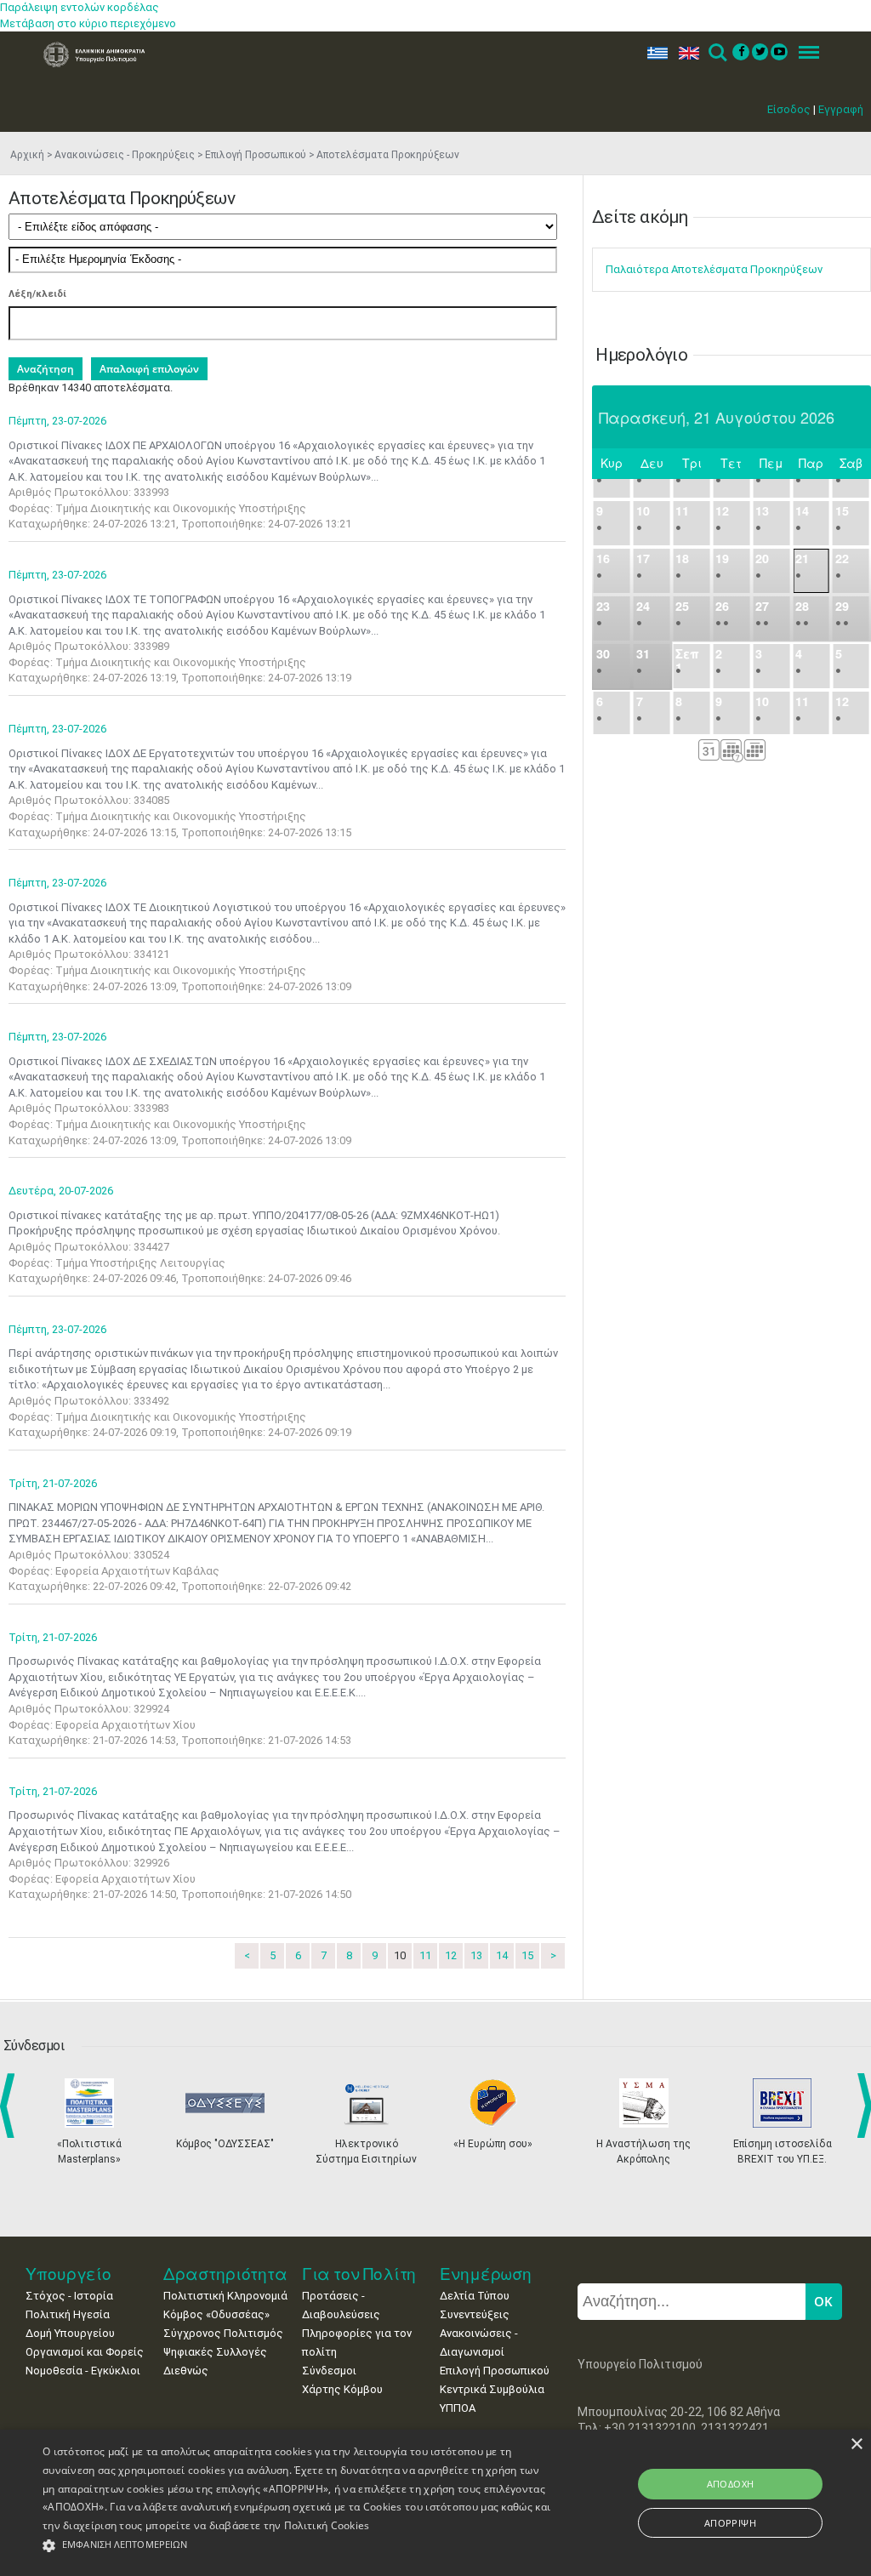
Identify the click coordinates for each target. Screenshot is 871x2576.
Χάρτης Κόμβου (342, 2389)
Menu (804, 53)
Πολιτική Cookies (327, 2525)
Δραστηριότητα (225, 2274)
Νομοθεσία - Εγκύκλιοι (83, 2371)
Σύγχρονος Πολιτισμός (223, 2333)
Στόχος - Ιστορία (69, 2296)
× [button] (856, 2445)
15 (527, 1955)
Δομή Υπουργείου (70, 2333)
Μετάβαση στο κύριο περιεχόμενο (88, 23)
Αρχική (27, 155)
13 (476, 1955)
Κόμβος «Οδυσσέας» (216, 2314)
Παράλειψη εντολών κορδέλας (80, 7)
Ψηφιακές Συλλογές (215, 2352)
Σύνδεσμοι (329, 2371)
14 (502, 1955)
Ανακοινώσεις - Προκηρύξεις (125, 155)
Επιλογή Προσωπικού (256, 155)
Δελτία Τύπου (475, 2296)
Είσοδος (789, 109)
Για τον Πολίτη (359, 2274)
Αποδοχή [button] (731, 2484)
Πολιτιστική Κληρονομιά (225, 2296)
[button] (298, 2546)
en (685, 53)
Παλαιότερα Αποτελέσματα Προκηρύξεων (714, 269)
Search (717, 53)
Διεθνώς (186, 2371)
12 (451, 1955)
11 (425, 1955)
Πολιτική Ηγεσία (68, 2314)
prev (11, 2106)
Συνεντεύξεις (475, 2314)
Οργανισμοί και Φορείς (85, 2352)
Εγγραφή (841, 109)
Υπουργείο (68, 2274)
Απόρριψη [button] (730, 2523)
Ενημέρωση (486, 2274)
